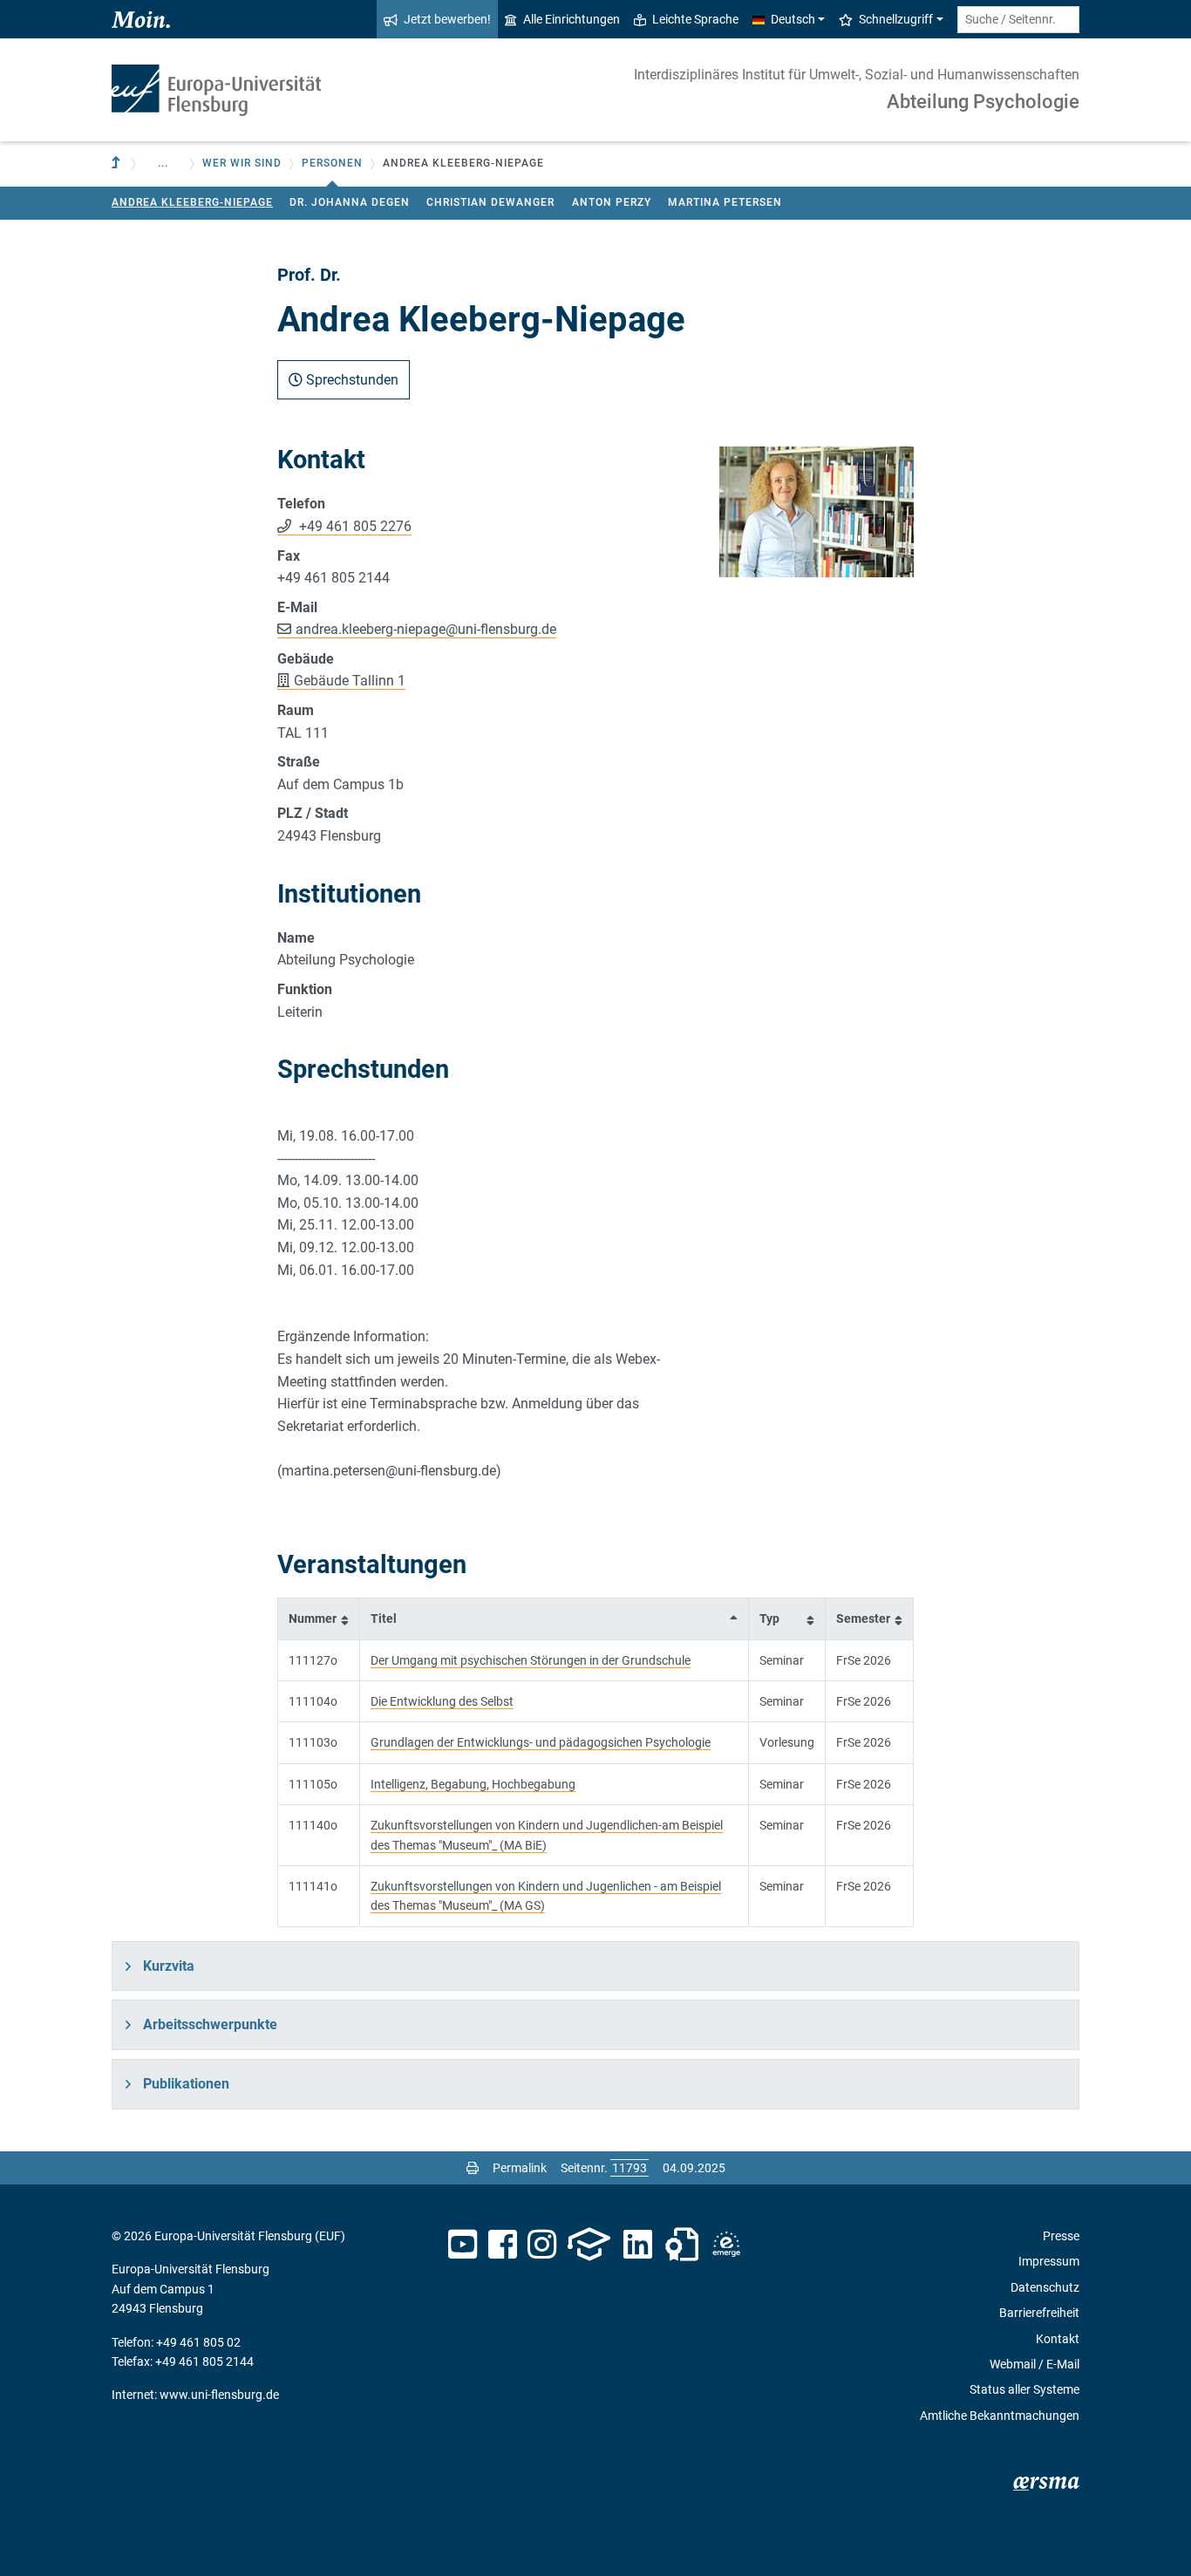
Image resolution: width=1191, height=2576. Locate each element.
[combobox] (1018, 20)
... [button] (163, 163)
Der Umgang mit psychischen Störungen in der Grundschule (531, 1660)
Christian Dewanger (490, 202)
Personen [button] (332, 163)
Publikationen (186, 2084)
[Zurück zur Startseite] (216, 90)
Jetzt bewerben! (447, 19)
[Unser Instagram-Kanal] (542, 2245)
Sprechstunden (350, 380)
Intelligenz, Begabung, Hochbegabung (473, 1784)
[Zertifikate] (682, 2245)
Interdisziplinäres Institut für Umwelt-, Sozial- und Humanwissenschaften (857, 75)
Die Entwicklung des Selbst (442, 1701)
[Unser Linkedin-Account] (638, 2245)
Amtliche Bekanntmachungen (1000, 2416)
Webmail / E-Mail (1034, 2364)
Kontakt (1058, 2339)
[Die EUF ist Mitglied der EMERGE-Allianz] (726, 2245)
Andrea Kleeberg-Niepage (192, 202)
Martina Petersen (725, 202)
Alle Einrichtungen (572, 19)
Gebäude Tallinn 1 (350, 681)
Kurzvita (169, 1966)
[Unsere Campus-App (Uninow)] (589, 2245)
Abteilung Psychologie (983, 102)
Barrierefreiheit (1039, 2313)
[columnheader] (319, 1619)
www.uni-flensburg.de (219, 2395)
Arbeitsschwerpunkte (210, 2024)
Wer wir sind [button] (242, 163)
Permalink (520, 2168)
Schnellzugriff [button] (896, 19)
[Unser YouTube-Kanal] (463, 2245)
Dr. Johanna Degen (350, 202)
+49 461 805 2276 (354, 526)
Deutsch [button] (793, 19)
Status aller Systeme (1024, 2389)
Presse (1061, 2236)
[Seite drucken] (473, 2168)
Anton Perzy (612, 202)
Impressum (1049, 2261)
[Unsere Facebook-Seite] (503, 2245)
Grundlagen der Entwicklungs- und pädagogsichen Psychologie (541, 1742)
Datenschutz (1045, 2287)
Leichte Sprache (695, 19)
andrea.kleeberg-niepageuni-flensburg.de (426, 629)
